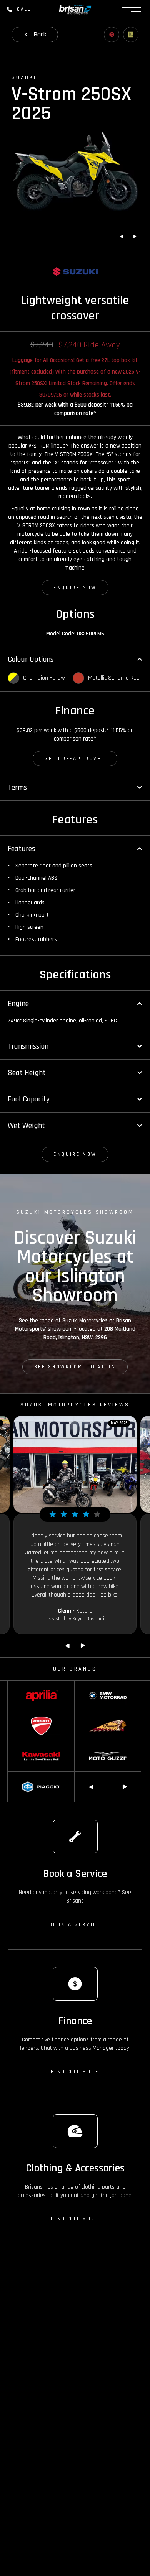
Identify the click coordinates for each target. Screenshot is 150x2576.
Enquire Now (75, 588)
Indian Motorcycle (94, 1715)
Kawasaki (18, 1745)
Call (24, 9)
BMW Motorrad (91, 1684)
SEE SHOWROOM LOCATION (75, 1367)
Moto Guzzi (87, 1745)
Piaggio (16, 1775)
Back (40, 34)
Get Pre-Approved (75, 759)
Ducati (15, 1715)
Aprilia (14, 1684)
